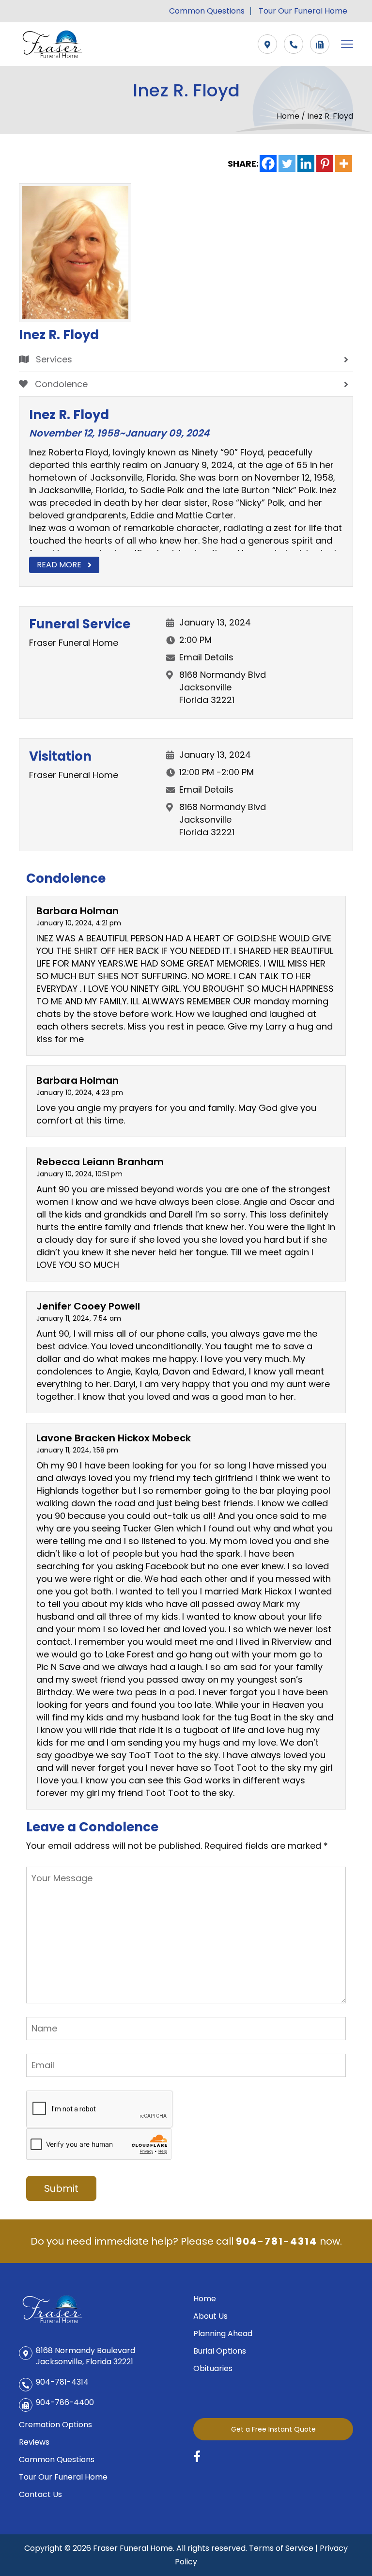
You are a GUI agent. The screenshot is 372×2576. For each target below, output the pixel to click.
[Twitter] (287, 164)
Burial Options (220, 2351)
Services (53, 359)
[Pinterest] (325, 164)
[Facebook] (268, 164)
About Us (210, 2316)
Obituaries (213, 2368)
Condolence (60, 384)
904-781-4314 (277, 2241)
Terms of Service (281, 2548)
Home (289, 116)
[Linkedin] (306, 164)
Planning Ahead (223, 2334)
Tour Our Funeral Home (303, 11)
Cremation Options (55, 2425)
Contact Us (40, 2494)
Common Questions (207, 11)
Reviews (34, 2442)
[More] (344, 164)
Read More (59, 565)
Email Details (206, 657)
